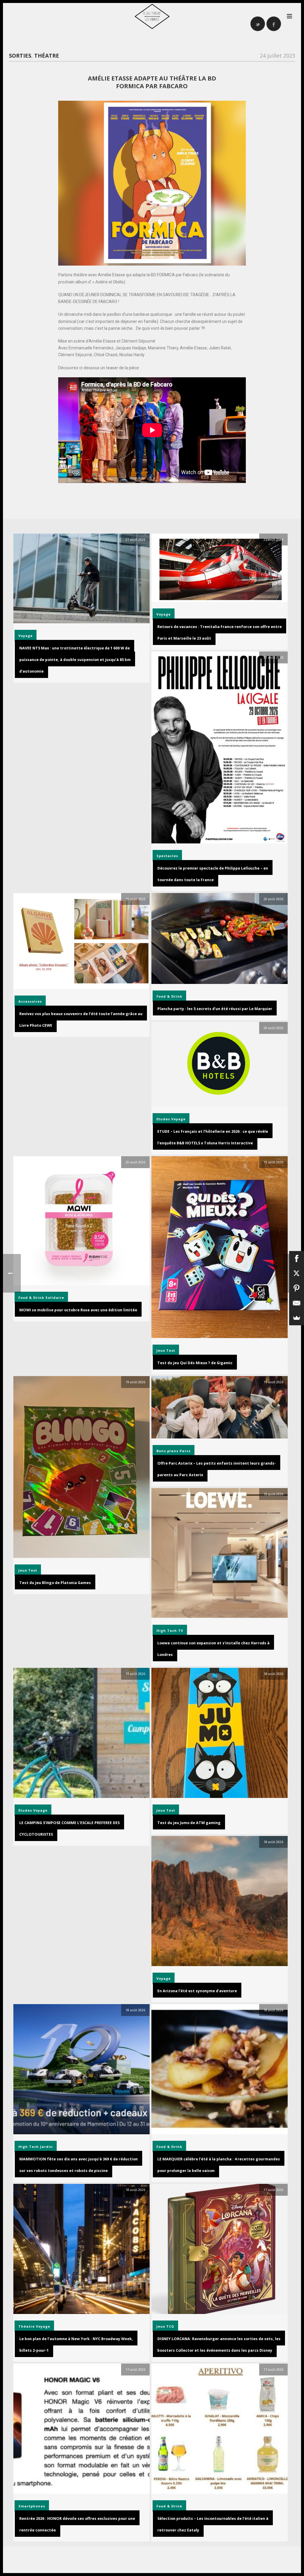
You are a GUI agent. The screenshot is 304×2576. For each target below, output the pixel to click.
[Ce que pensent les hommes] (152, 16)
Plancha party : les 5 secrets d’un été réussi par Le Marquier (215, 1009)
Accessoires (30, 1001)
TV (181, 1631)
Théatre (47, 56)
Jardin (46, 2147)
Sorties (20, 56)
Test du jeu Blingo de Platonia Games (55, 1583)
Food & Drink (169, 996)
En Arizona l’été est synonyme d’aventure (197, 1991)
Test (171, 1350)
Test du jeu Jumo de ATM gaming (189, 1823)
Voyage (26, 636)
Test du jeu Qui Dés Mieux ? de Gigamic (195, 1363)
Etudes (163, 1119)
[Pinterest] (297, 1288)
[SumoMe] (297, 1318)
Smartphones (32, 2506)
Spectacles (167, 856)
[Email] (297, 1303)
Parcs (185, 1451)
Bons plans (167, 1451)
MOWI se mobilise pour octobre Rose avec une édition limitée (78, 1310)
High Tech (167, 1631)
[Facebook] (297, 1258)
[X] (297, 1273)
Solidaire (55, 1298)
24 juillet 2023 (277, 56)
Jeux (161, 1350)
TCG (170, 2326)
